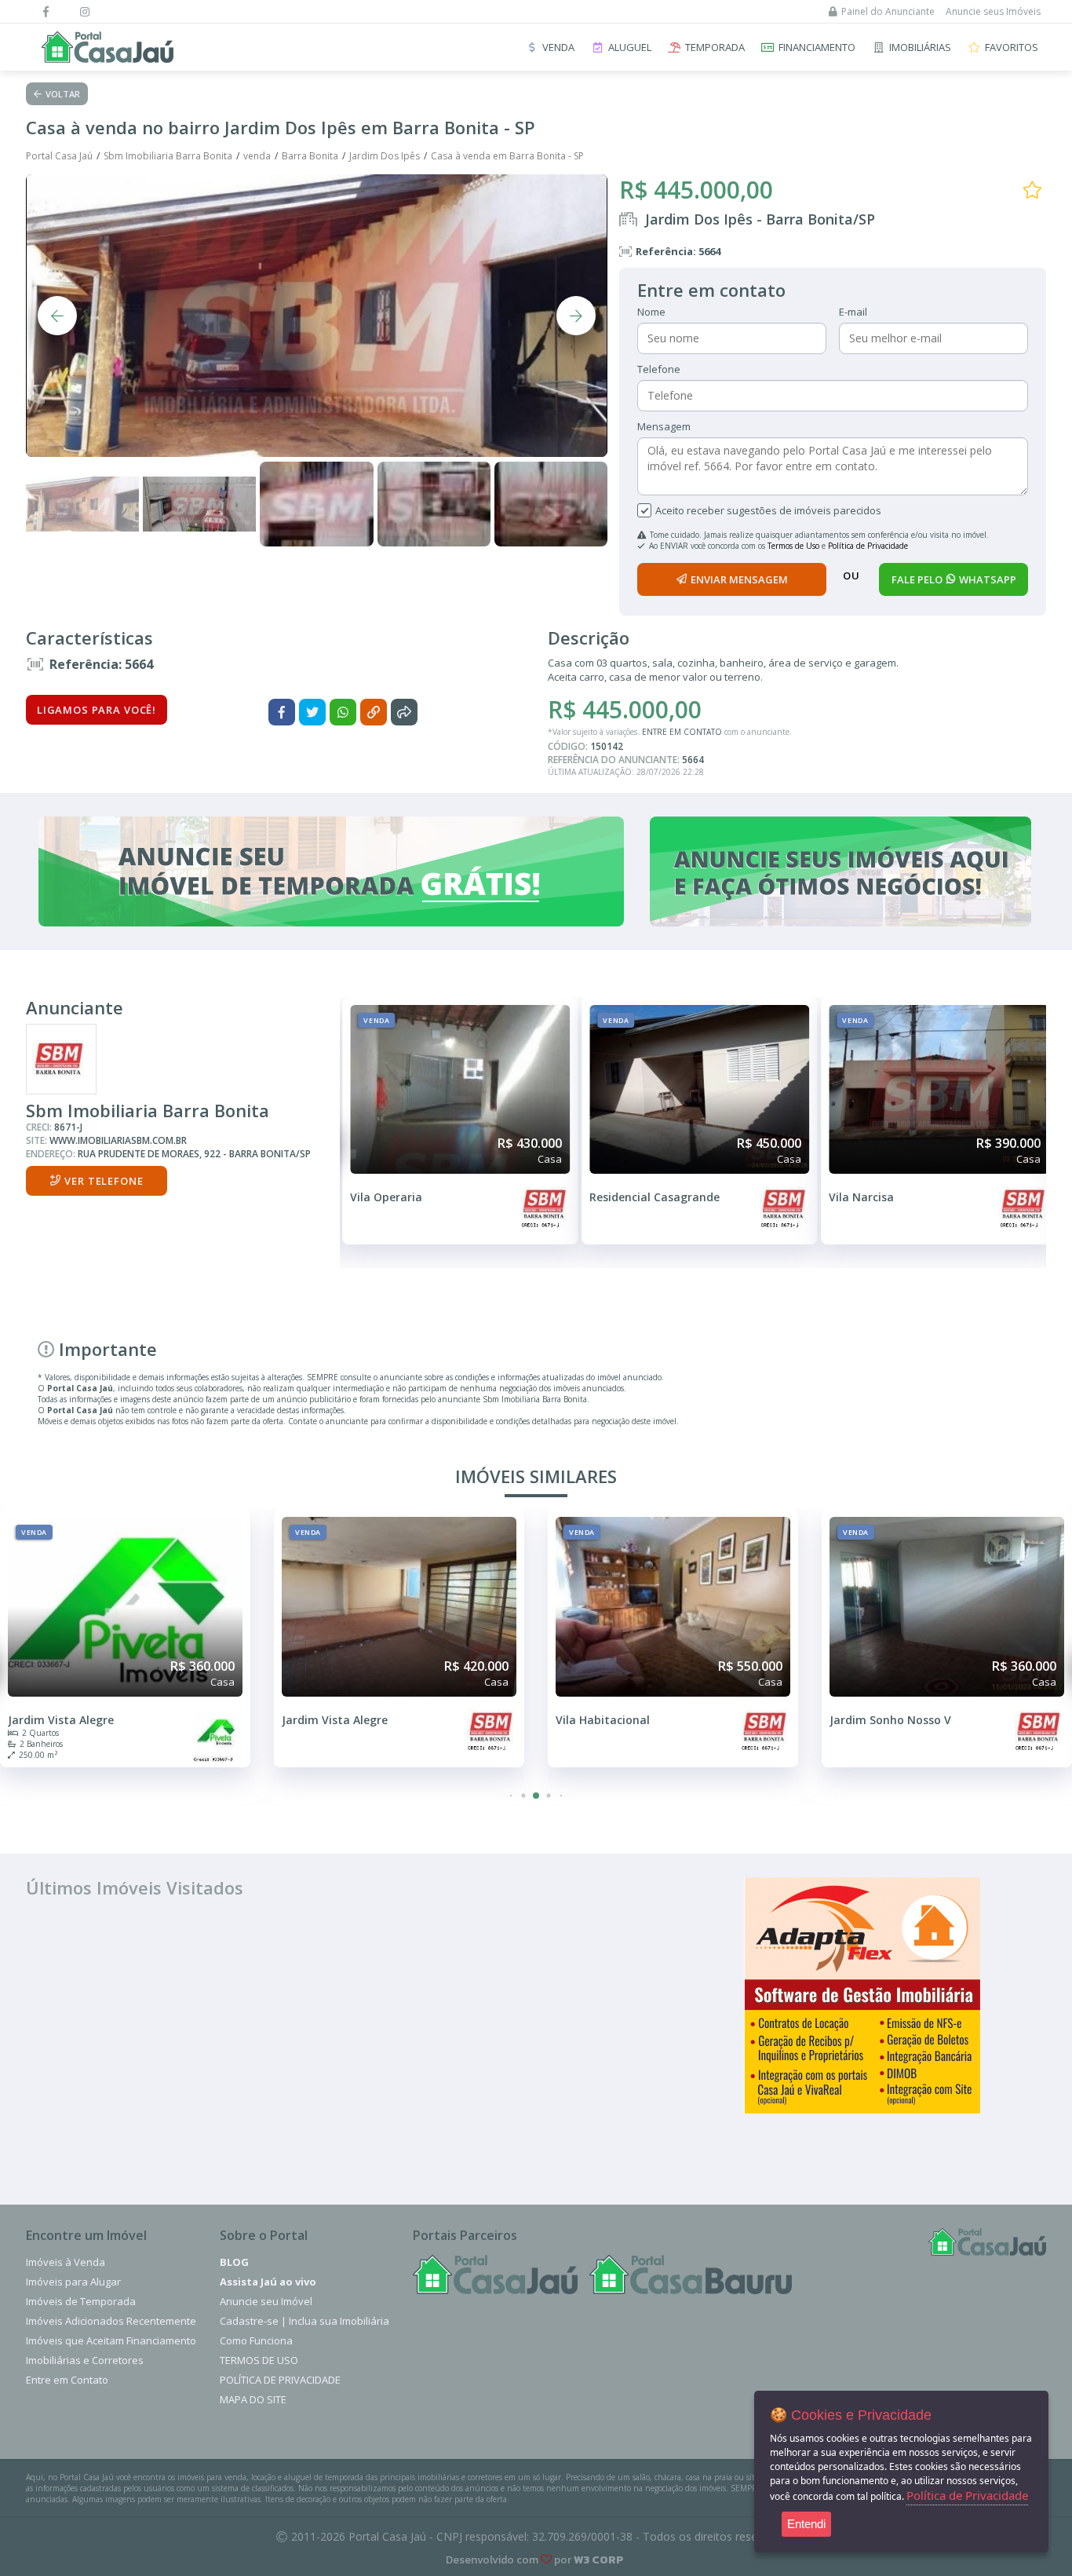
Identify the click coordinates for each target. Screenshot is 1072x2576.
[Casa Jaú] (495, 2275)
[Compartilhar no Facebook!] (282, 712)
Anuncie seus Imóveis (993, 11)
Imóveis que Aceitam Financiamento (111, 2340)
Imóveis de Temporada (81, 2301)
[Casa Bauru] (691, 2275)
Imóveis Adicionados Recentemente (111, 2321)
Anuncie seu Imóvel (266, 2301)
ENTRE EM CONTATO (682, 732)
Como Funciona (256, 2340)
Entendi (806, 2524)
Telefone (659, 369)
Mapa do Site (253, 2399)
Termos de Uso (793, 546)
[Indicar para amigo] (404, 712)
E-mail (853, 312)
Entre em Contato (67, 2380)
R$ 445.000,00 (696, 190)
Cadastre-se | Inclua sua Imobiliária (304, 2321)
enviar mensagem (739, 579)
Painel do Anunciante (888, 11)
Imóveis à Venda (66, 2262)
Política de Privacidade (868, 546)
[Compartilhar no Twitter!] (312, 712)
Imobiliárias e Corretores (85, 2360)
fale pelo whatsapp (954, 579)
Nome (651, 312)
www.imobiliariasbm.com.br (118, 1140)
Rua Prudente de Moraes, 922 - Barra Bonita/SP (194, 1154)
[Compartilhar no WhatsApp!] (343, 712)
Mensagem (664, 426)
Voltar (63, 94)
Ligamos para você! (97, 710)
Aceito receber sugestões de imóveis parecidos (768, 510)
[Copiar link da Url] (374, 712)
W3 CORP (599, 2560)
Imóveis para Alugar (73, 2282)
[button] (511, 1796)
